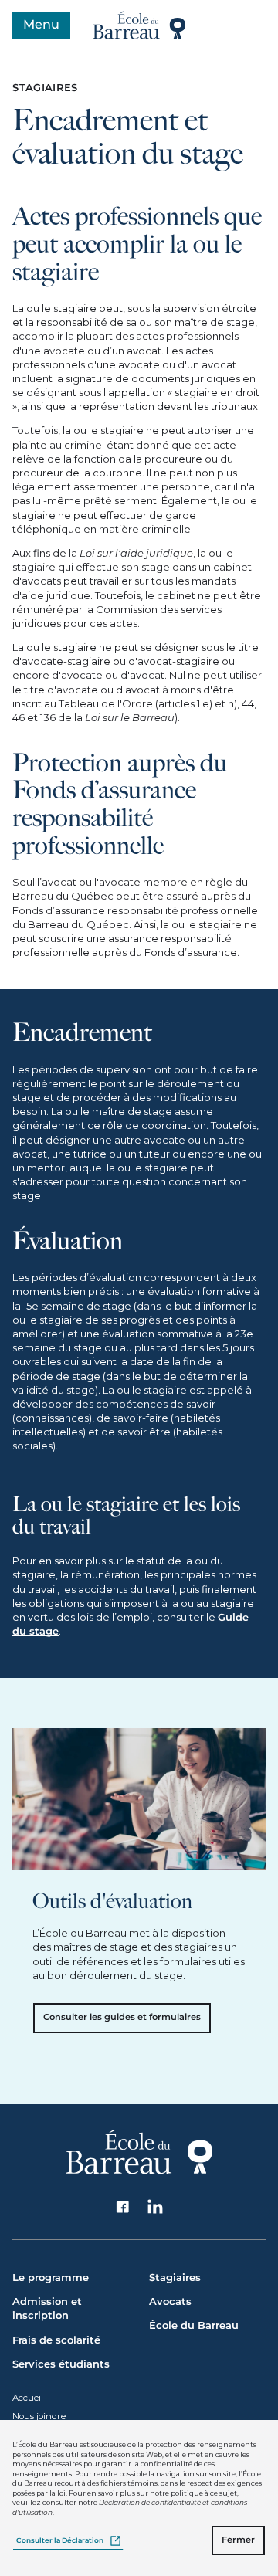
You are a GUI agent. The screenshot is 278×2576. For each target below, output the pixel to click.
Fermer (238, 2540)
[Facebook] (123, 2207)
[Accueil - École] (139, 25)
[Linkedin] (156, 2207)
